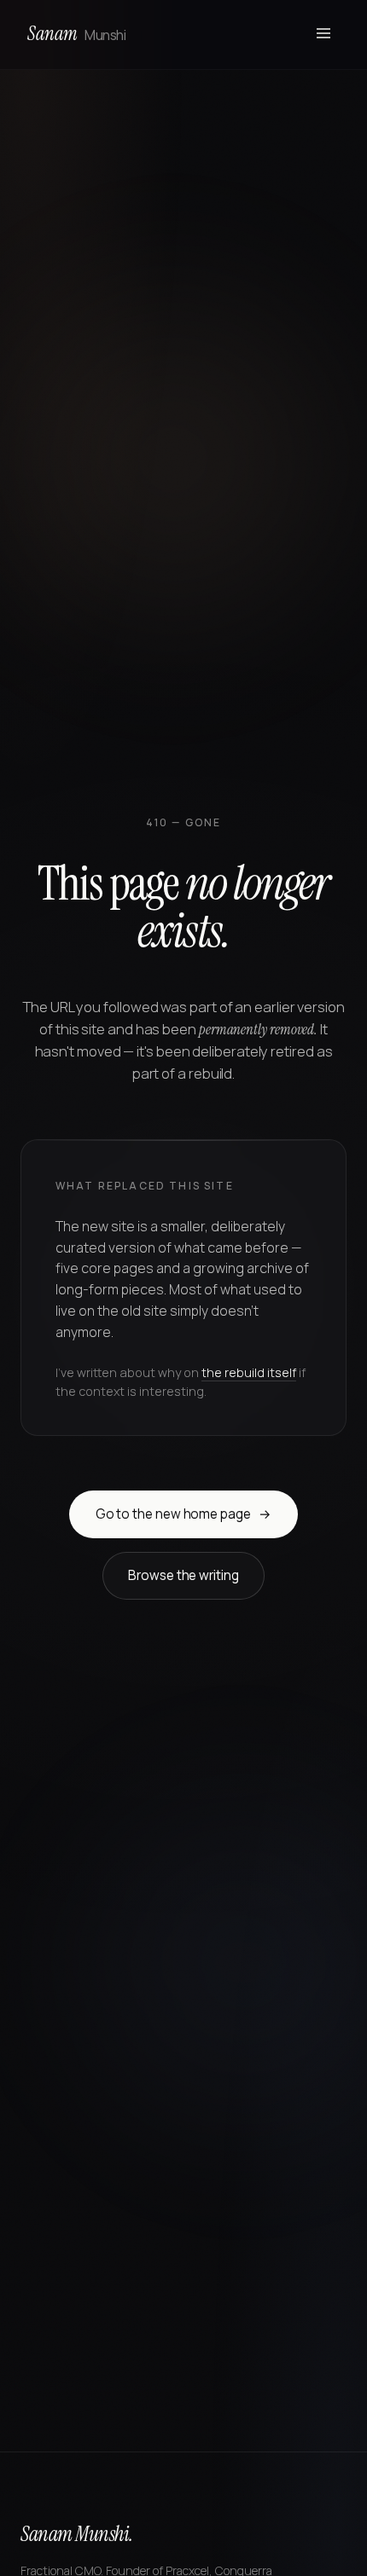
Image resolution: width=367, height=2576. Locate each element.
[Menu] (323, 35)
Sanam (76, 34)
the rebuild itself (249, 1372)
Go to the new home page (184, 1514)
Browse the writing (183, 1575)
